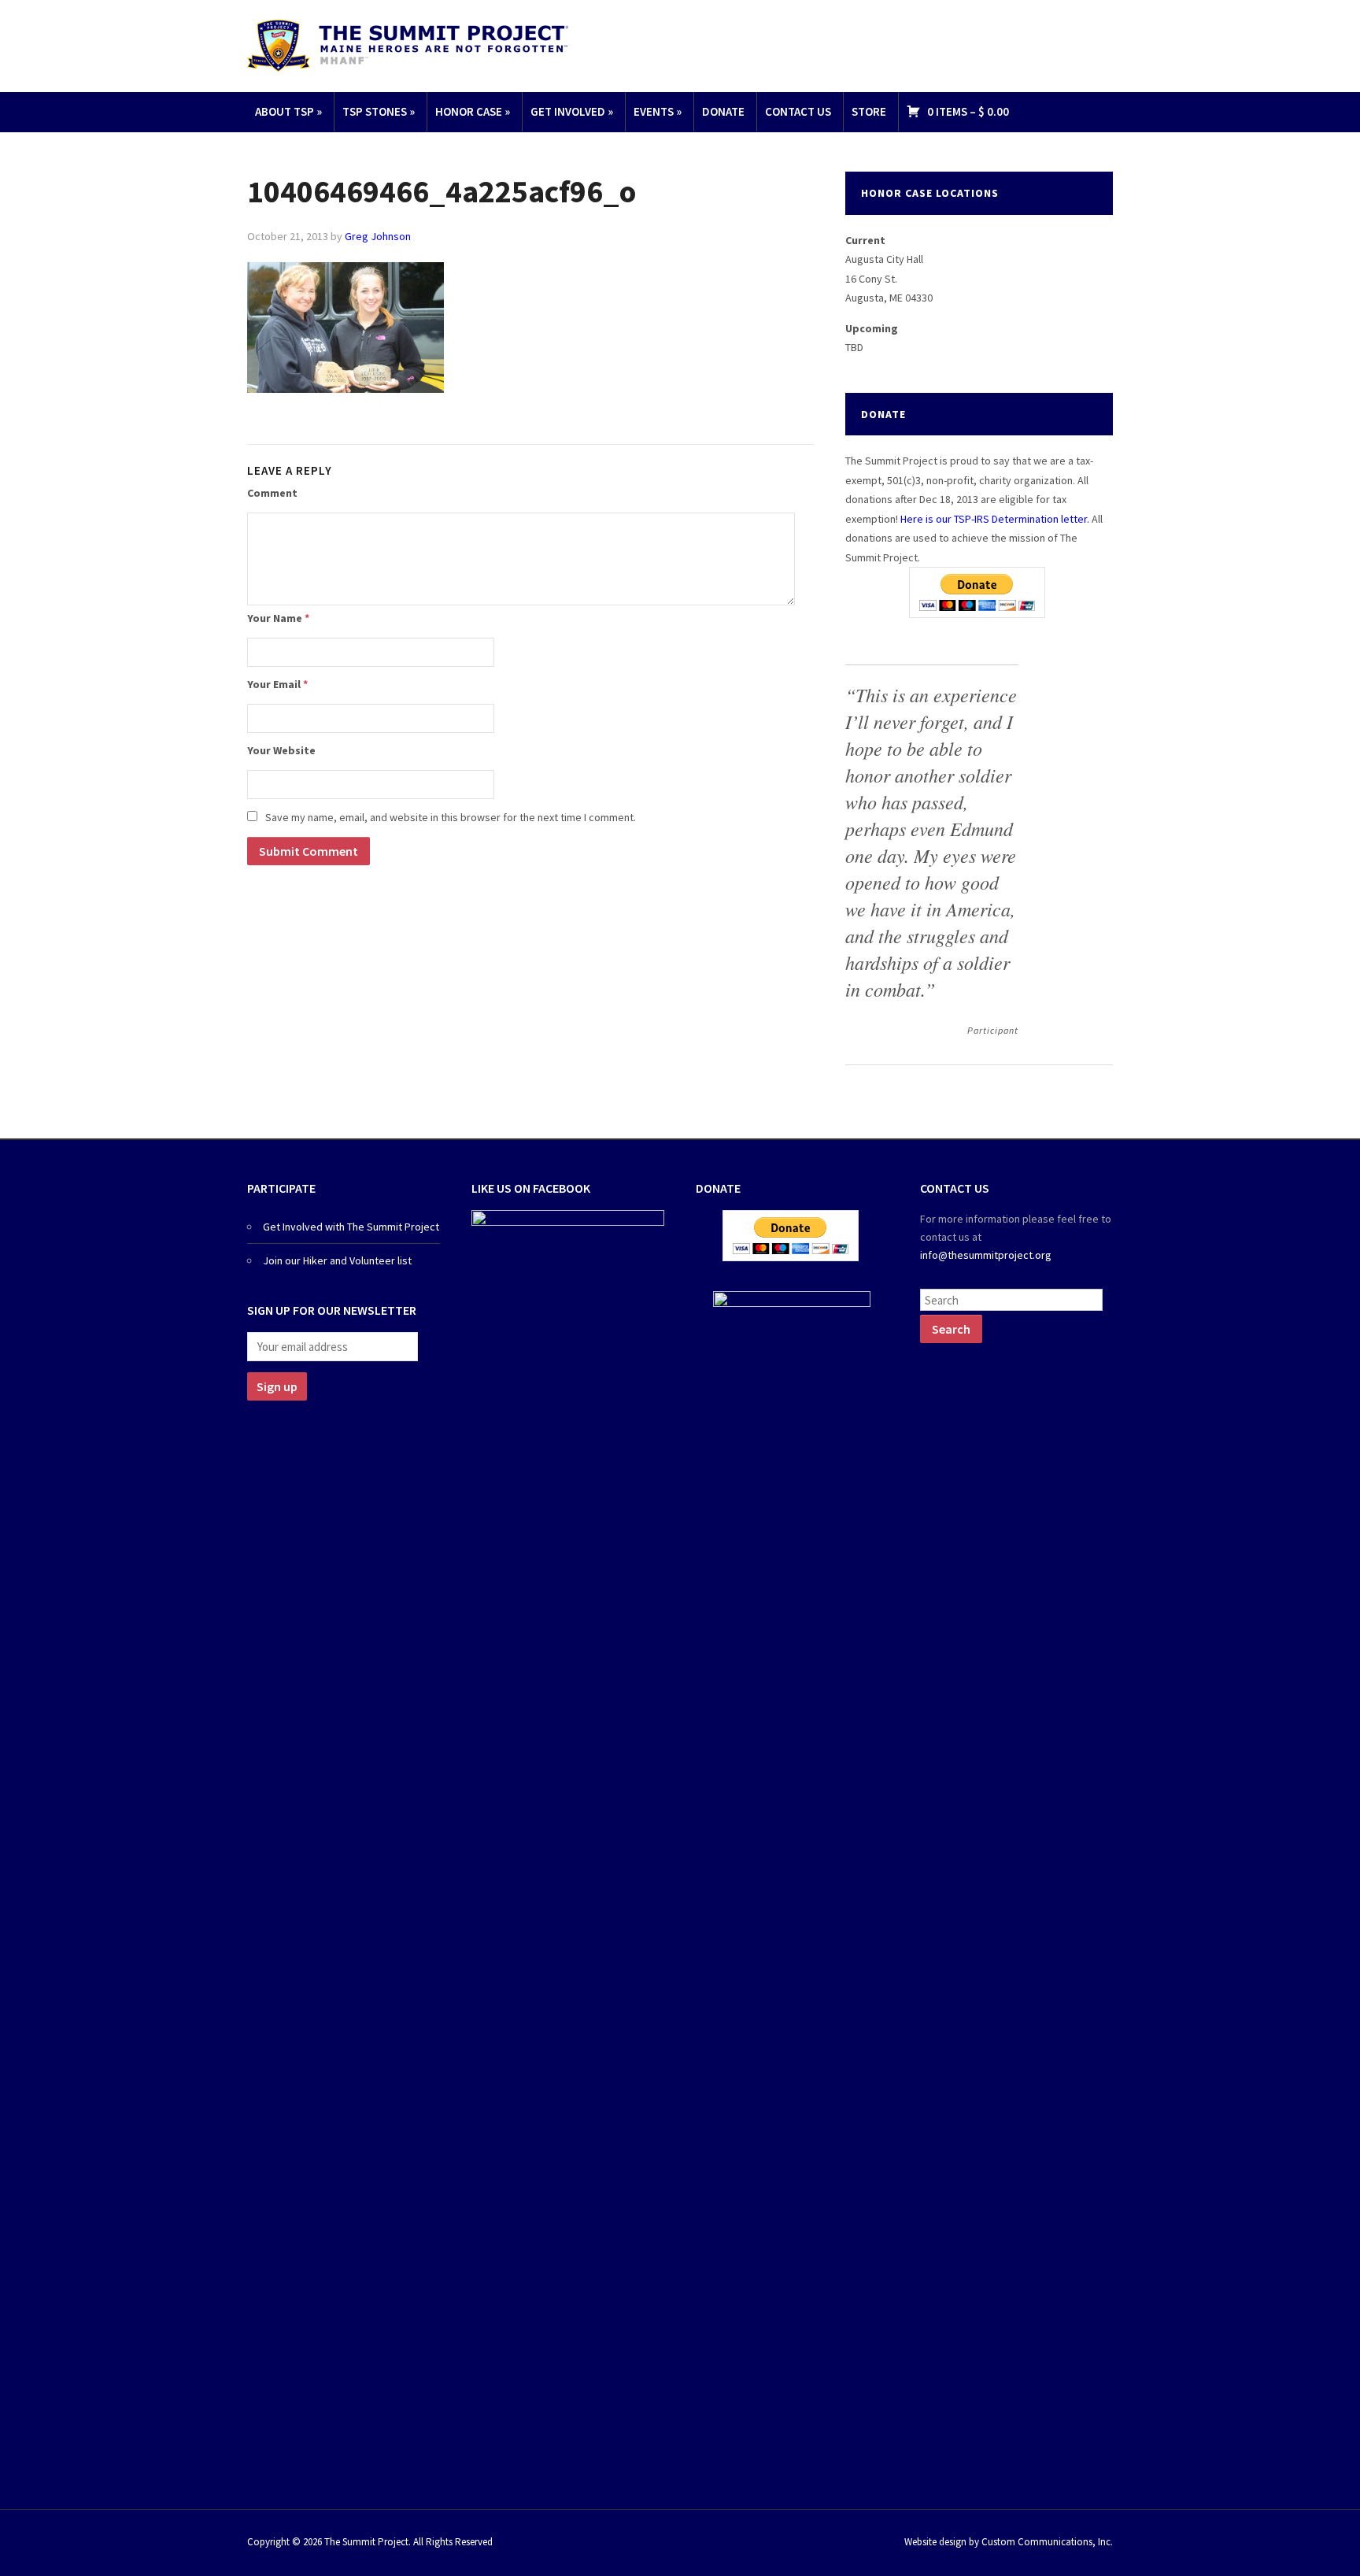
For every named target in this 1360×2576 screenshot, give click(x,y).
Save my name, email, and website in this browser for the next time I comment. (451, 817)
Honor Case (473, 111)
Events (658, 111)
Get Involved (572, 111)
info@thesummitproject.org (986, 1255)
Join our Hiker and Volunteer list (337, 1260)
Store (869, 111)
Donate (723, 111)
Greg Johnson (378, 236)
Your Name (278, 618)
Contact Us (798, 111)
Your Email (277, 684)
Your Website (281, 750)
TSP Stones (379, 111)
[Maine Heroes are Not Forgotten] (408, 44)
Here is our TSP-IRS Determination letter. (995, 519)
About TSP (288, 111)
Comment (272, 493)
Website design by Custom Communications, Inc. (1009, 2542)
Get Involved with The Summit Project (351, 1227)
